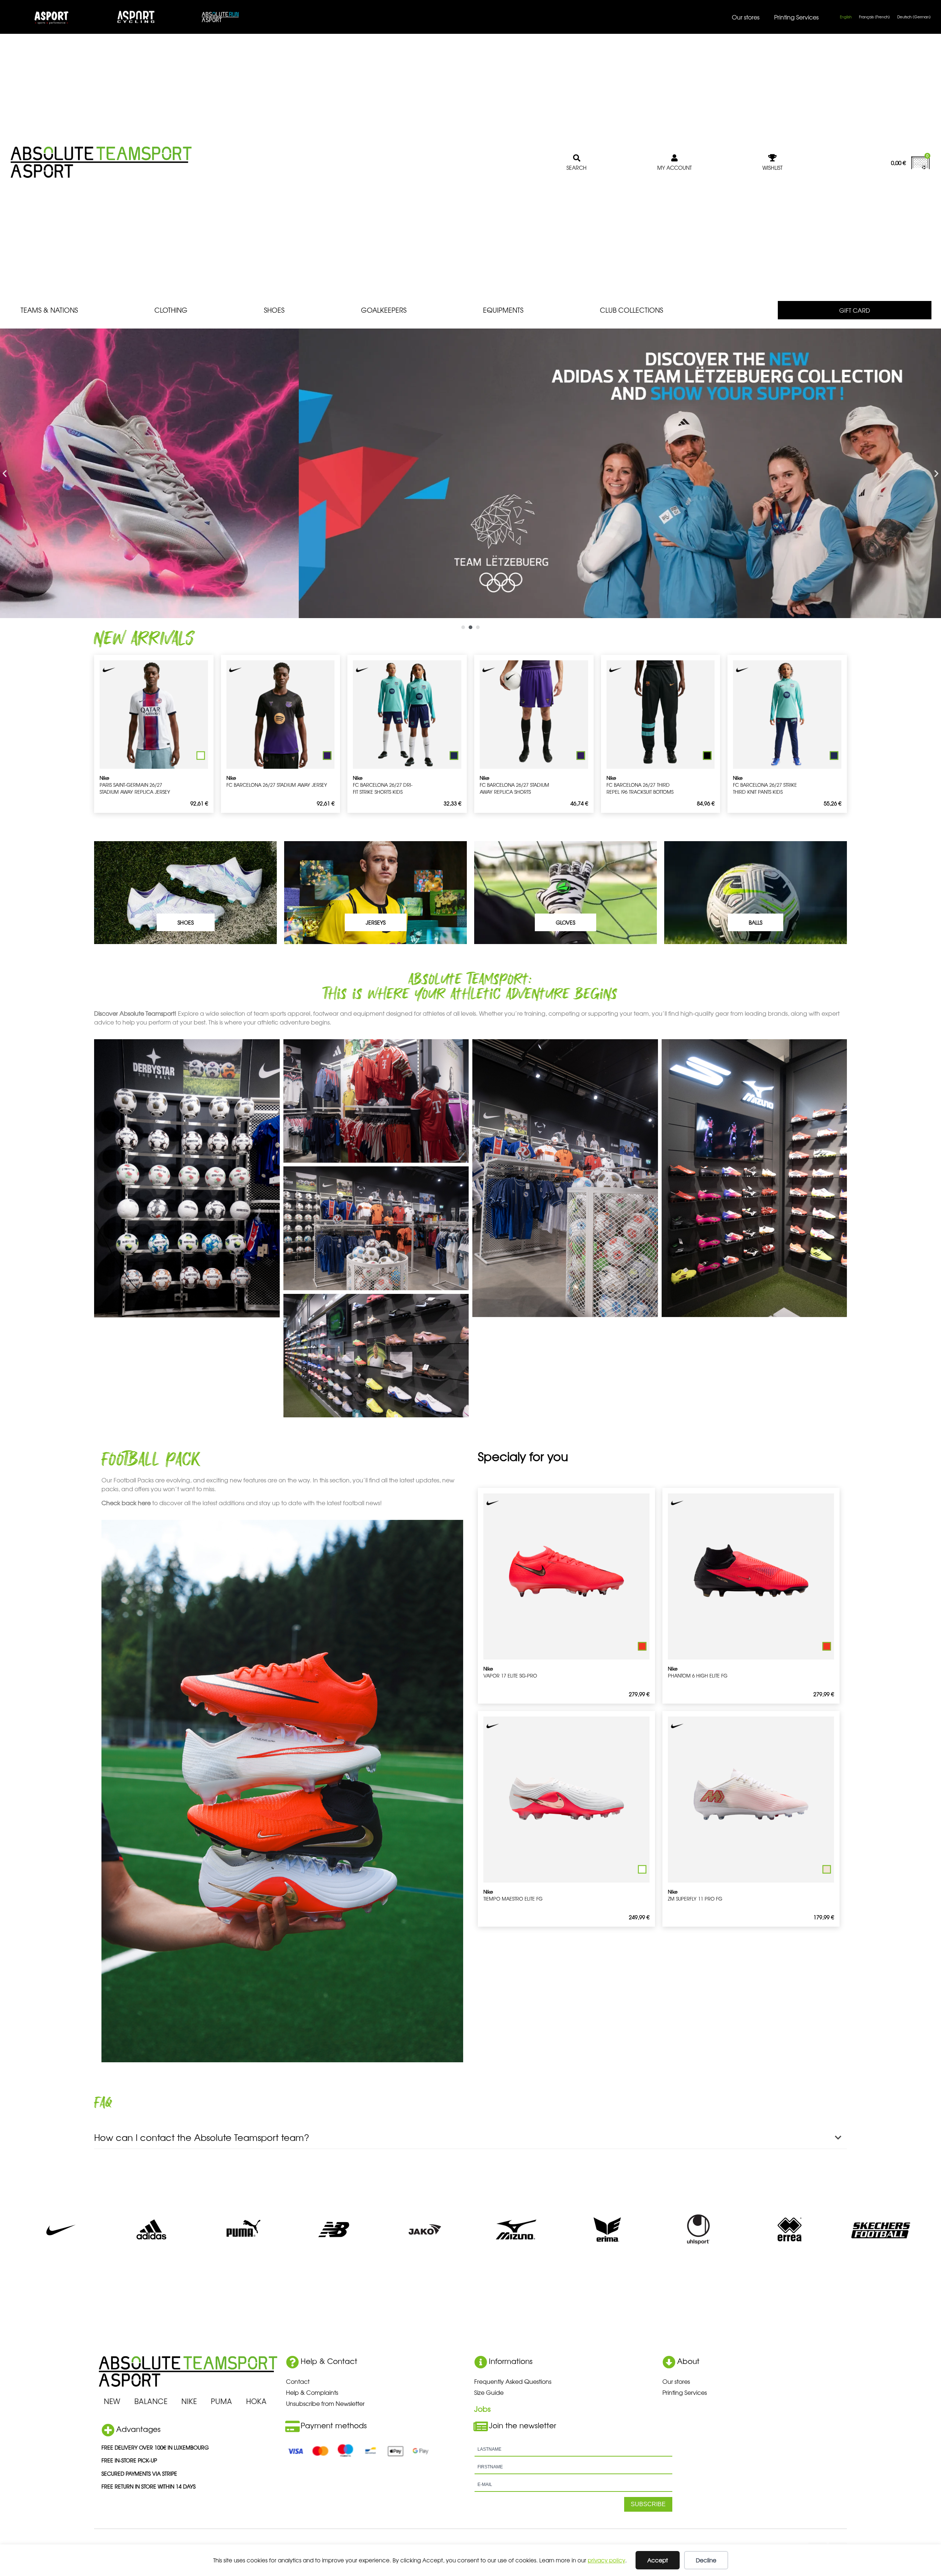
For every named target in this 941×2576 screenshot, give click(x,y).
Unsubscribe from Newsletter (325, 2403)
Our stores (746, 17)
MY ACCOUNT (675, 168)
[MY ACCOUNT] (675, 158)
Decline (706, 2560)
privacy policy (607, 2560)
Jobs (482, 2409)
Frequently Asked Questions (513, 2381)
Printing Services (796, 17)
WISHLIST (772, 168)
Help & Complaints (312, 2392)
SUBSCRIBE (648, 2504)
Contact (298, 2381)
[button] (5, 473)
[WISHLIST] (773, 158)
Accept (658, 2560)
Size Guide (489, 2392)
